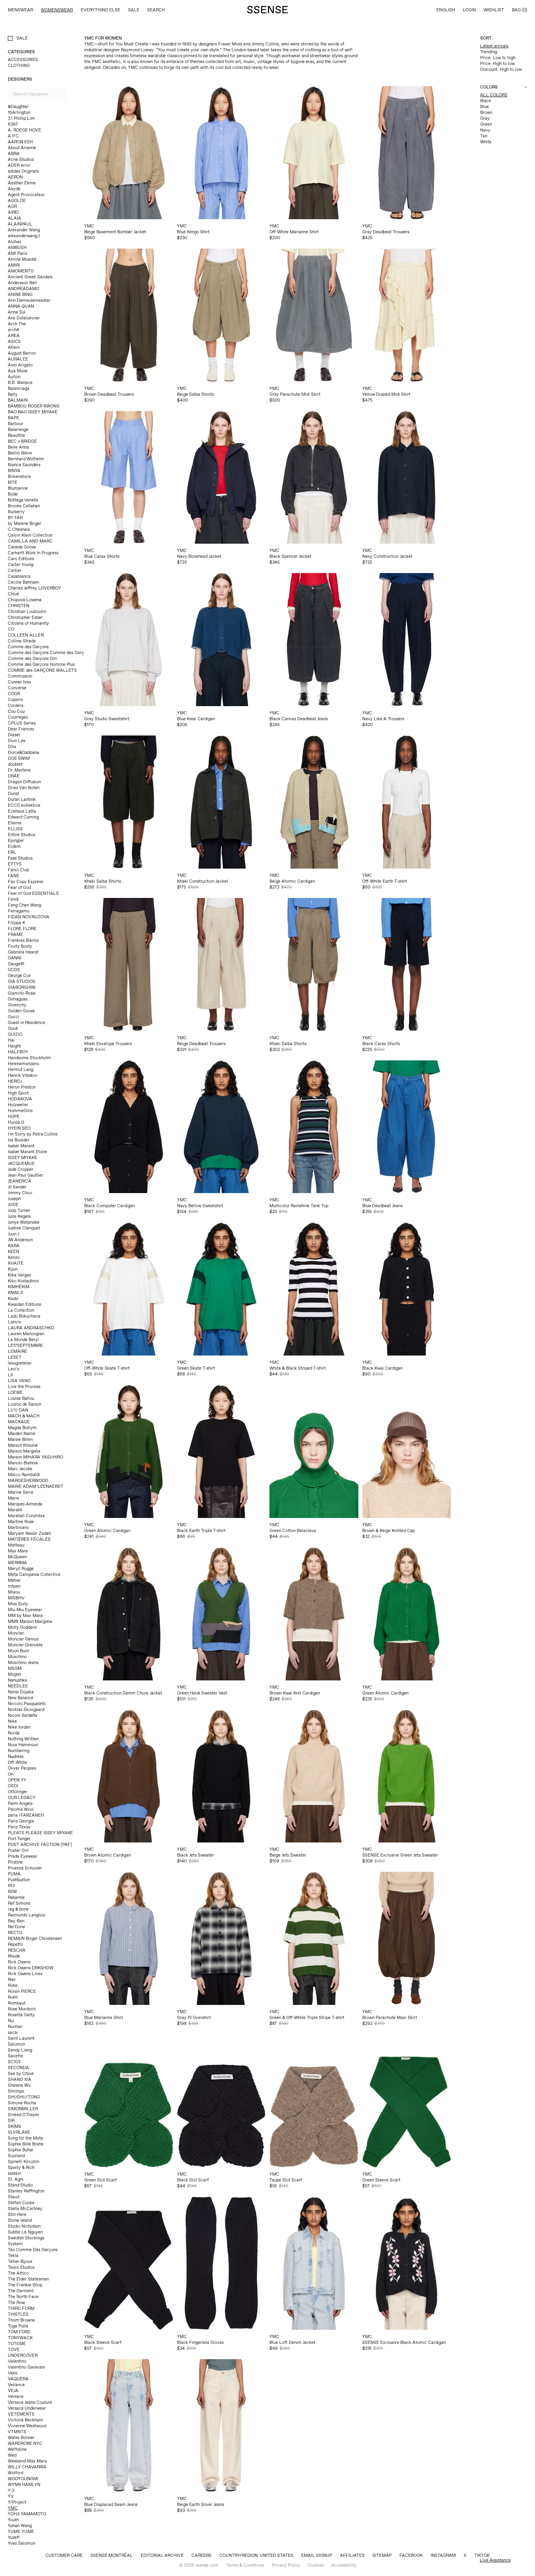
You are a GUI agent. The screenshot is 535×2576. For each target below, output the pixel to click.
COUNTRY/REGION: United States (256, 2555)
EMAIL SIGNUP (317, 2555)
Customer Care (64, 2555)
